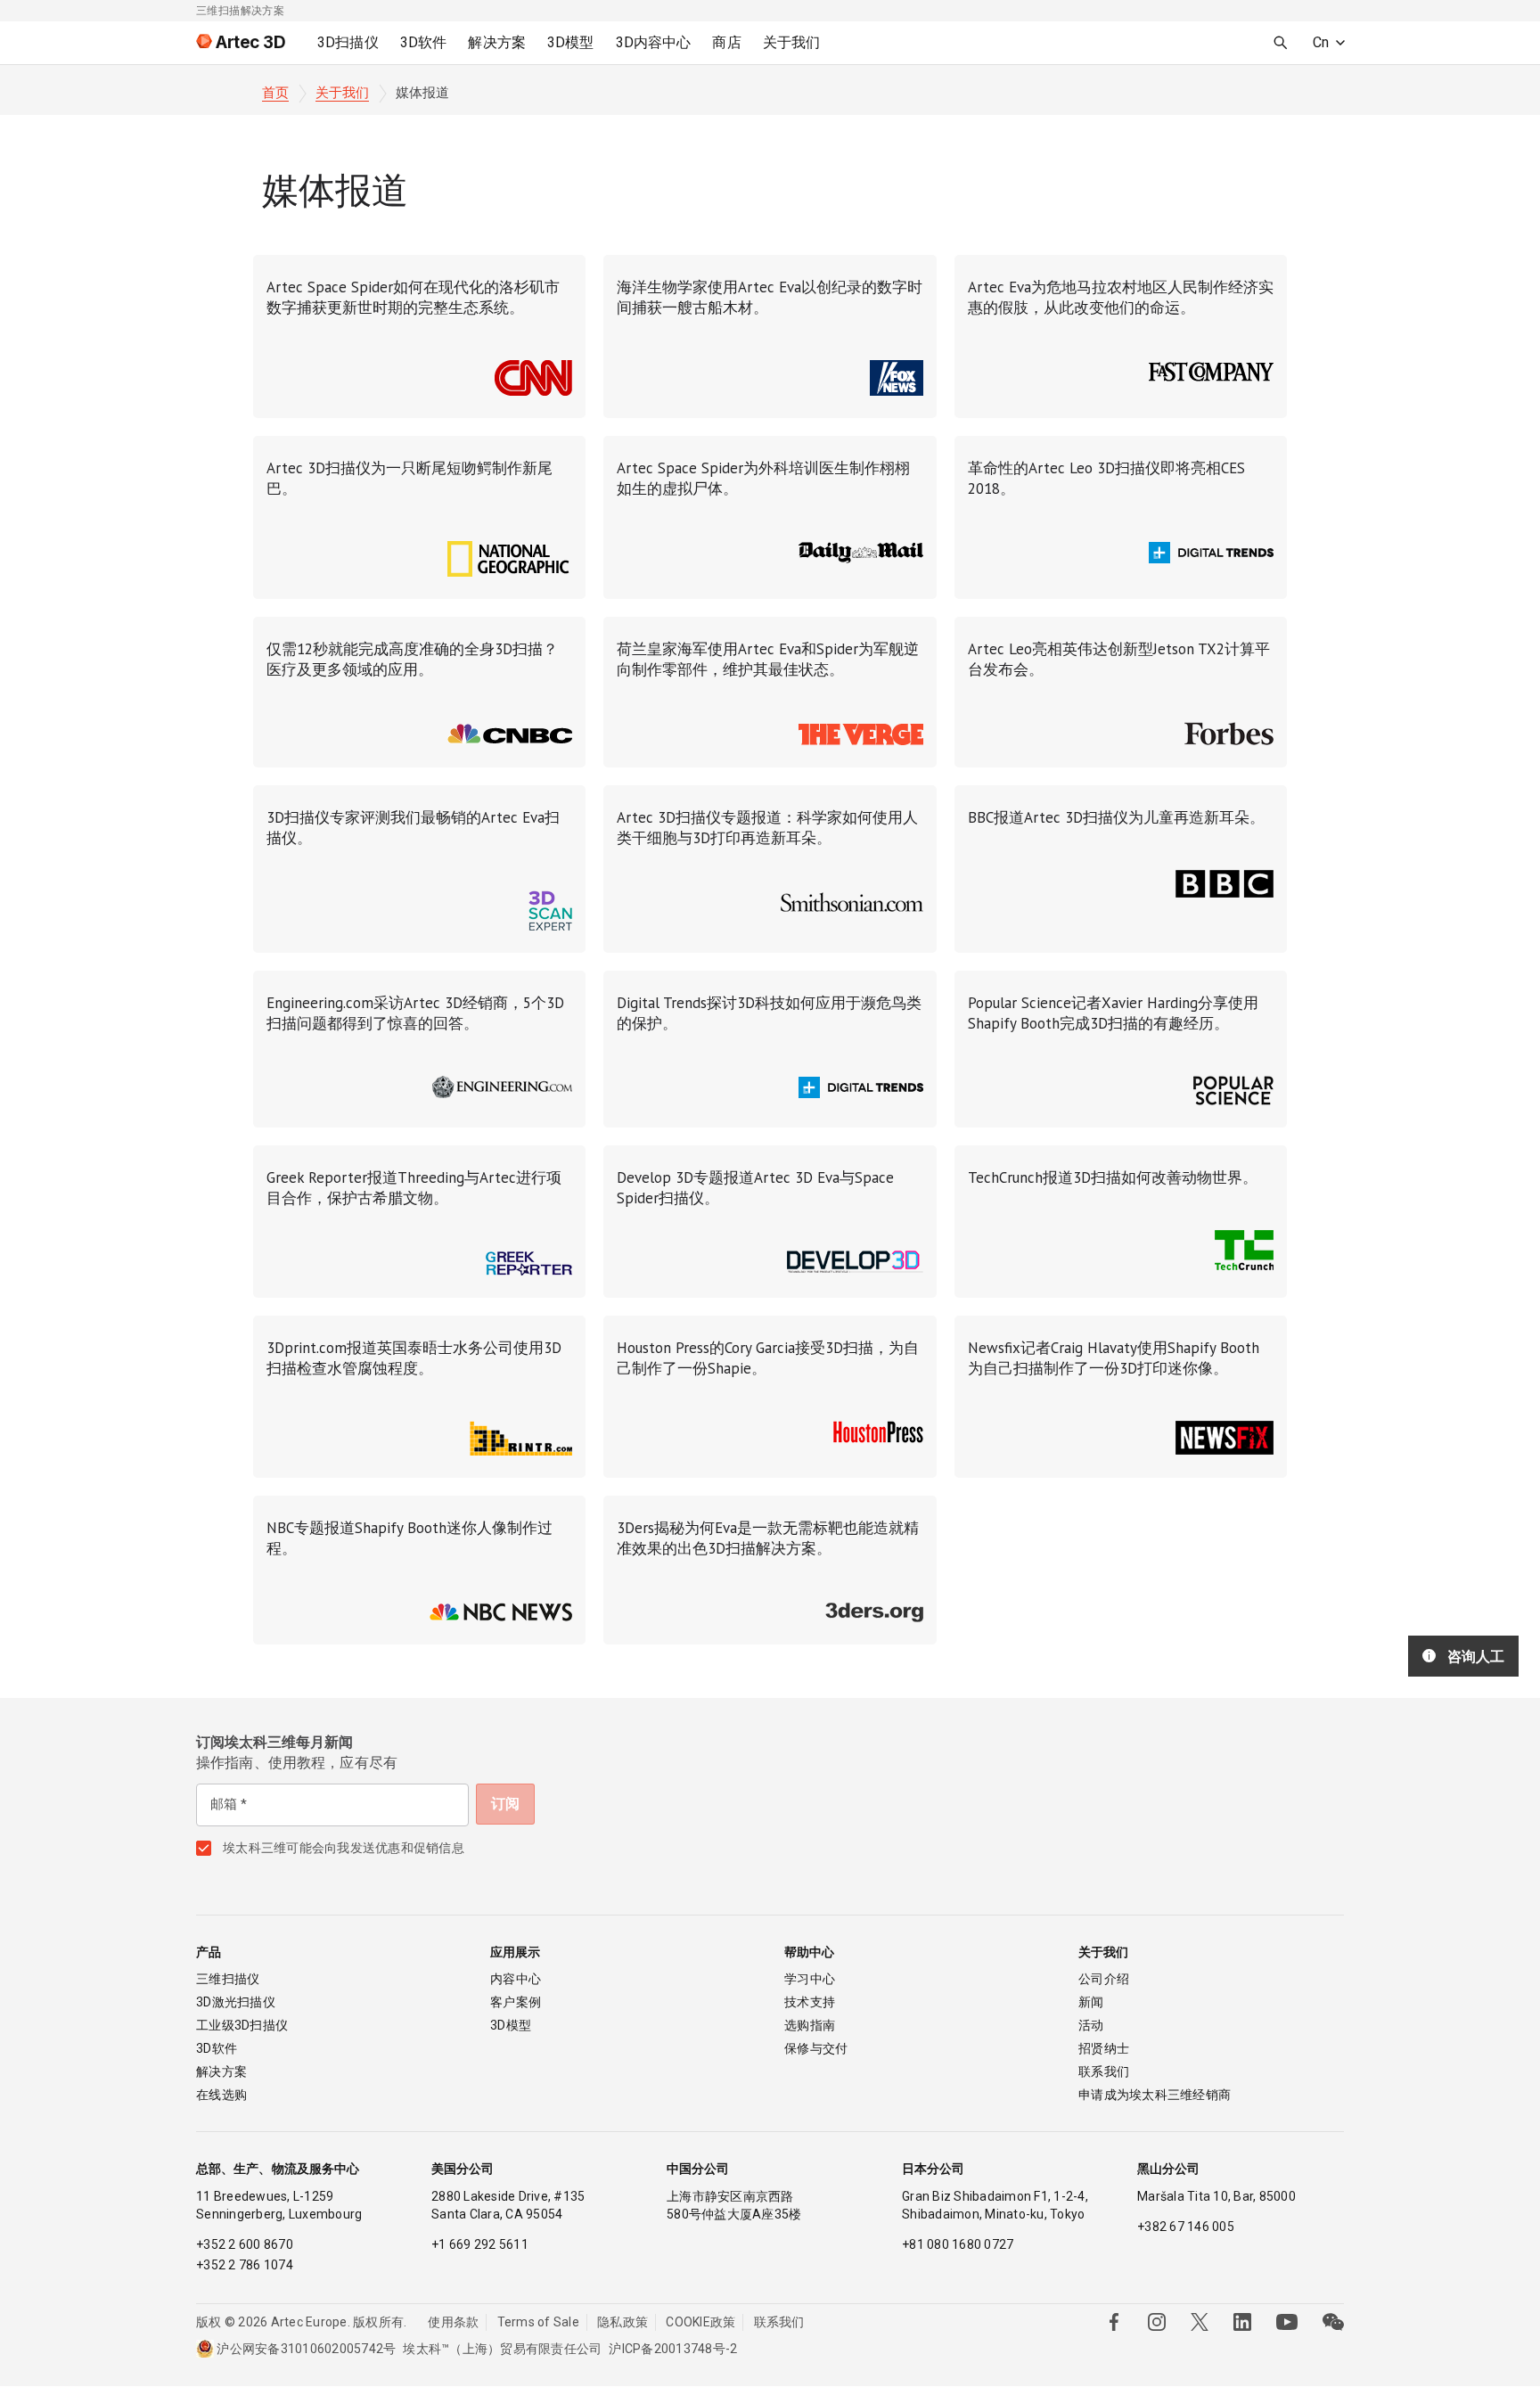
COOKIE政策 (700, 2322)
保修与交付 (816, 2048)
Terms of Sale (538, 2322)
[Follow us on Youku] (1287, 2322)
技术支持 (810, 2002)
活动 (1091, 2025)
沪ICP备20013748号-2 (673, 2349)
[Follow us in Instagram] (1157, 2322)
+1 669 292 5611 (480, 2244)
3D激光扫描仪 (236, 2002)
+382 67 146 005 (1186, 2227)
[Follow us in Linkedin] (1242, 2322)
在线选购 (221, 2095)
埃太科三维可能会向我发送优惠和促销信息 (344, 1848)
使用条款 (453, 2322)
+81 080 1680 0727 (958, 2244)
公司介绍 (1104, 1979)
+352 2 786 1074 (245, 2265)
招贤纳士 (1104, 2048)
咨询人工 (1476, 1656)
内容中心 (516, 1979)
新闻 (1091, 2002)
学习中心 (810, 1979)
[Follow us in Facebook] (1114, 2322)
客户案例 (516, 2002)
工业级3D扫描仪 (242, 2025)
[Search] (1281, 43)
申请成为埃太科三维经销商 (1155, 2095)
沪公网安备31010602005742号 (306, 2349)
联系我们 (1104, 2071)
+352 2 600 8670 (245, 2244)
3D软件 (217, 2048)
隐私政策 (623, 2322)
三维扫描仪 (228, 1979)
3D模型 (511, 2025)
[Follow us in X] (1200, 2322)
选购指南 (810, 2025)
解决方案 (221, 2071)
